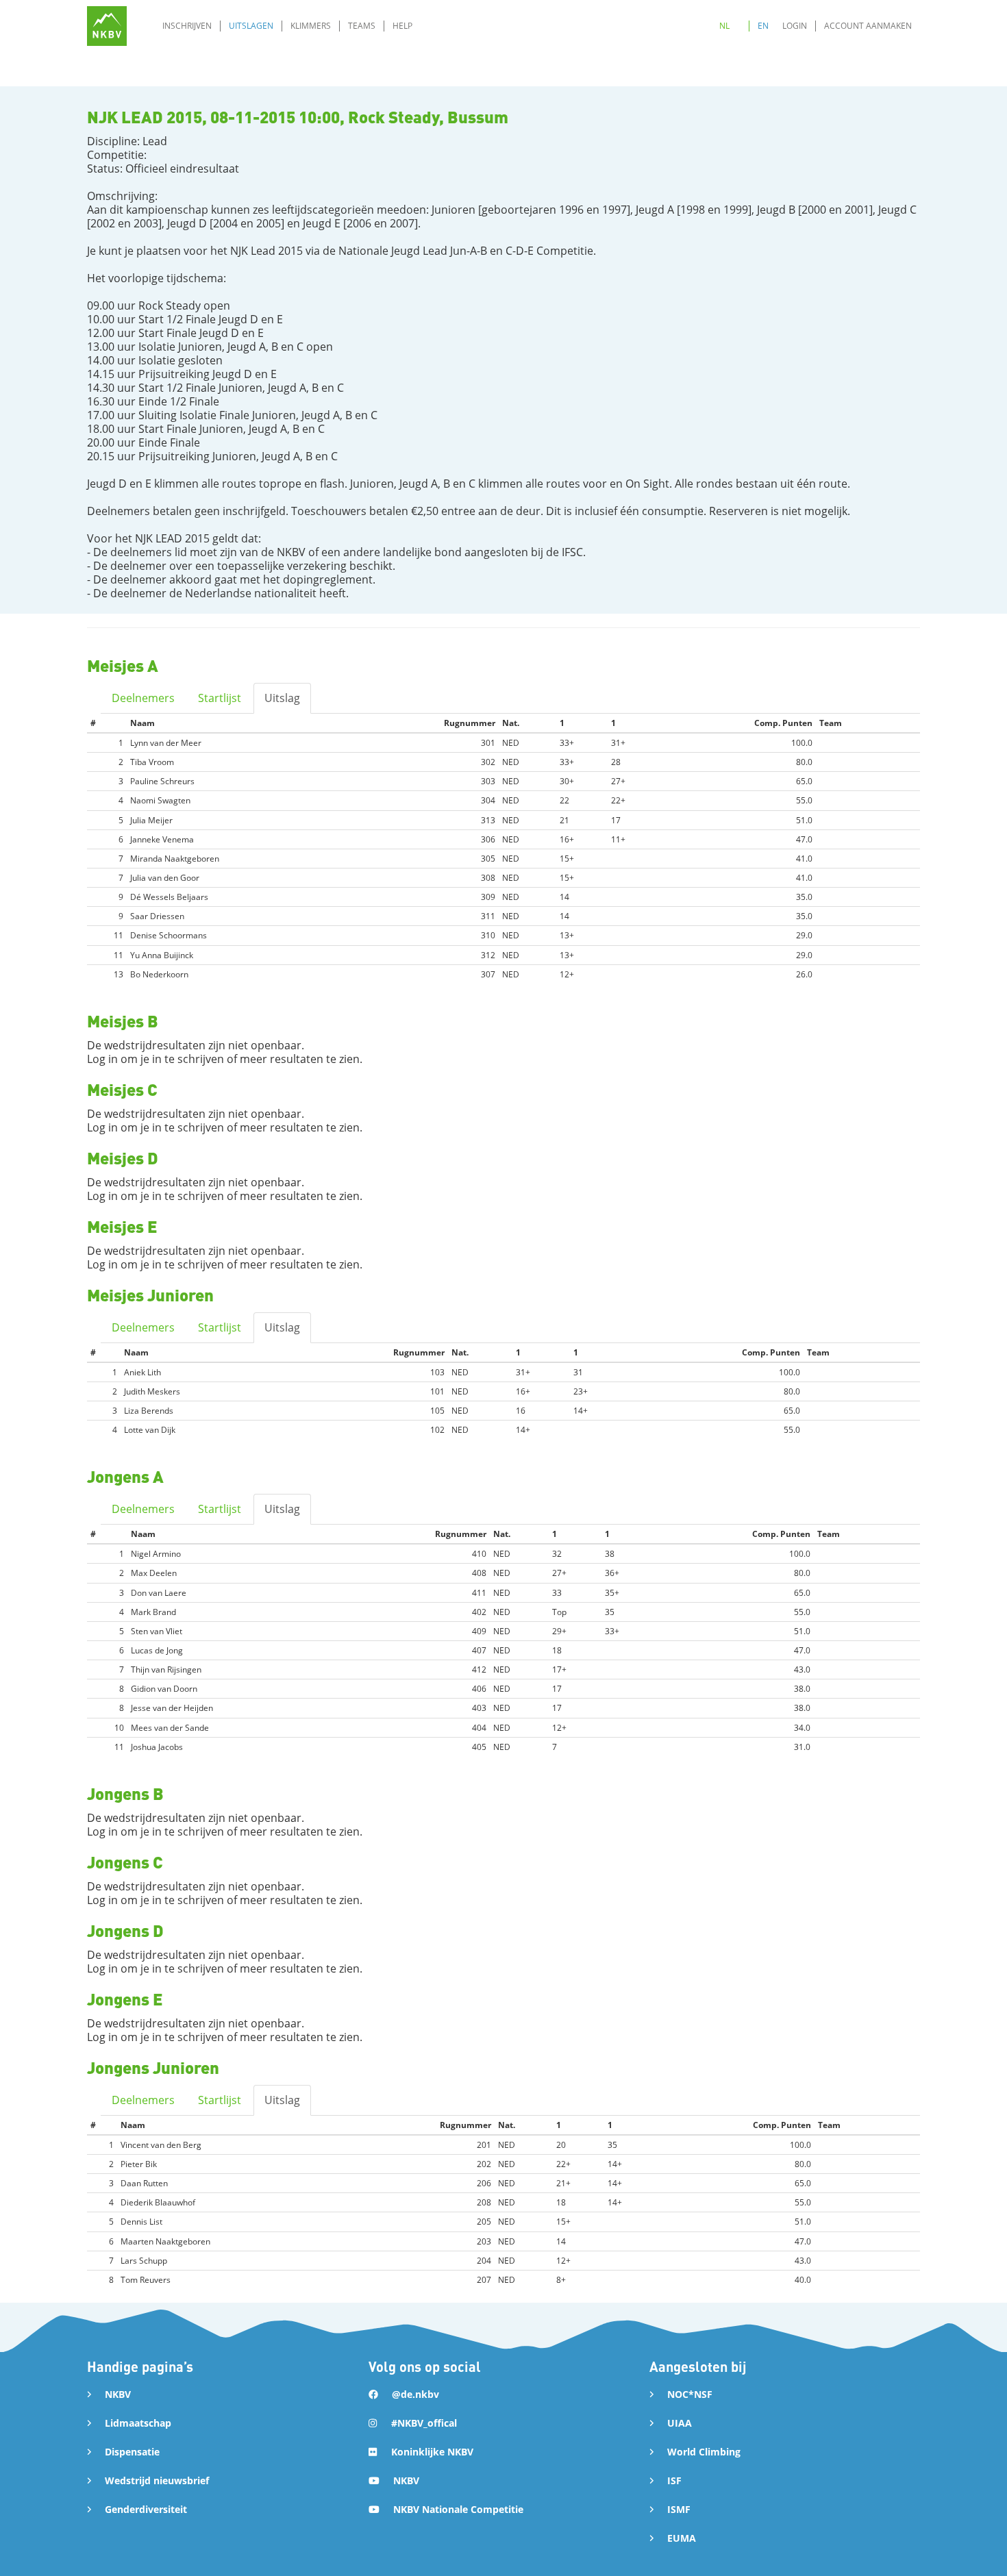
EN (763, 26)
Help (402, 26)
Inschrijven (187, 26)
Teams (362, 26)
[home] (107, 26)
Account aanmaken (868, 26)
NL (724, 26)
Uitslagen (251, 26)
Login (795, 26)
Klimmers (311, 26)
